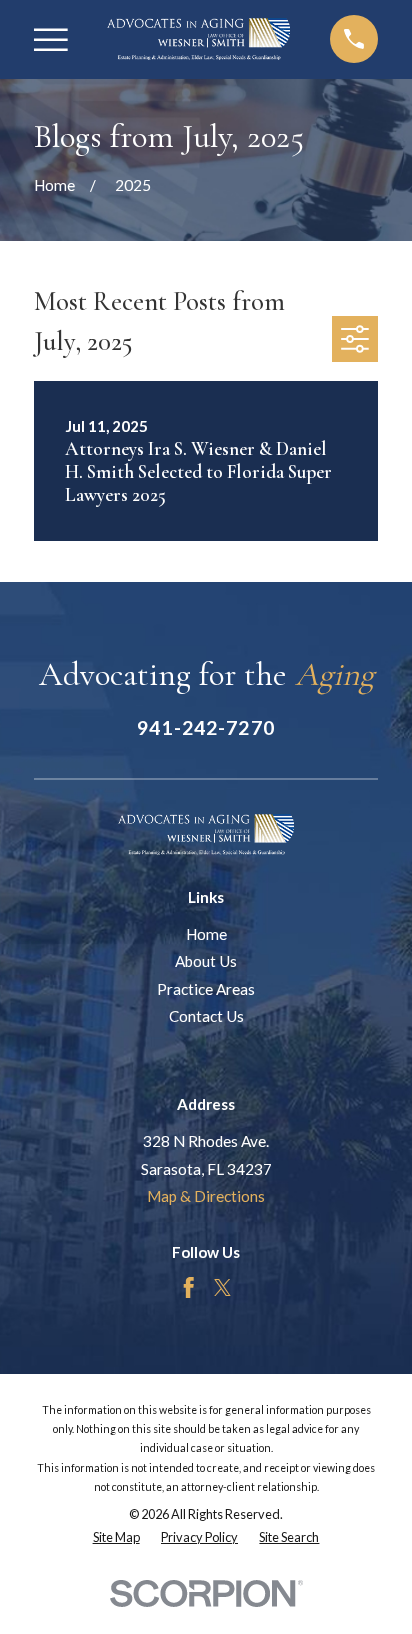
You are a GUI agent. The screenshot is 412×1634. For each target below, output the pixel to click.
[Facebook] (188, 1287)
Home (206, 934)
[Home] (198, 39)
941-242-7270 (206, 727)
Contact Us (206, 1016)
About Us (206, 961)
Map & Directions (206, 1196)
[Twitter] (222, 1287)
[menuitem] (116, 1537)
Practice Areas (206, 989)
